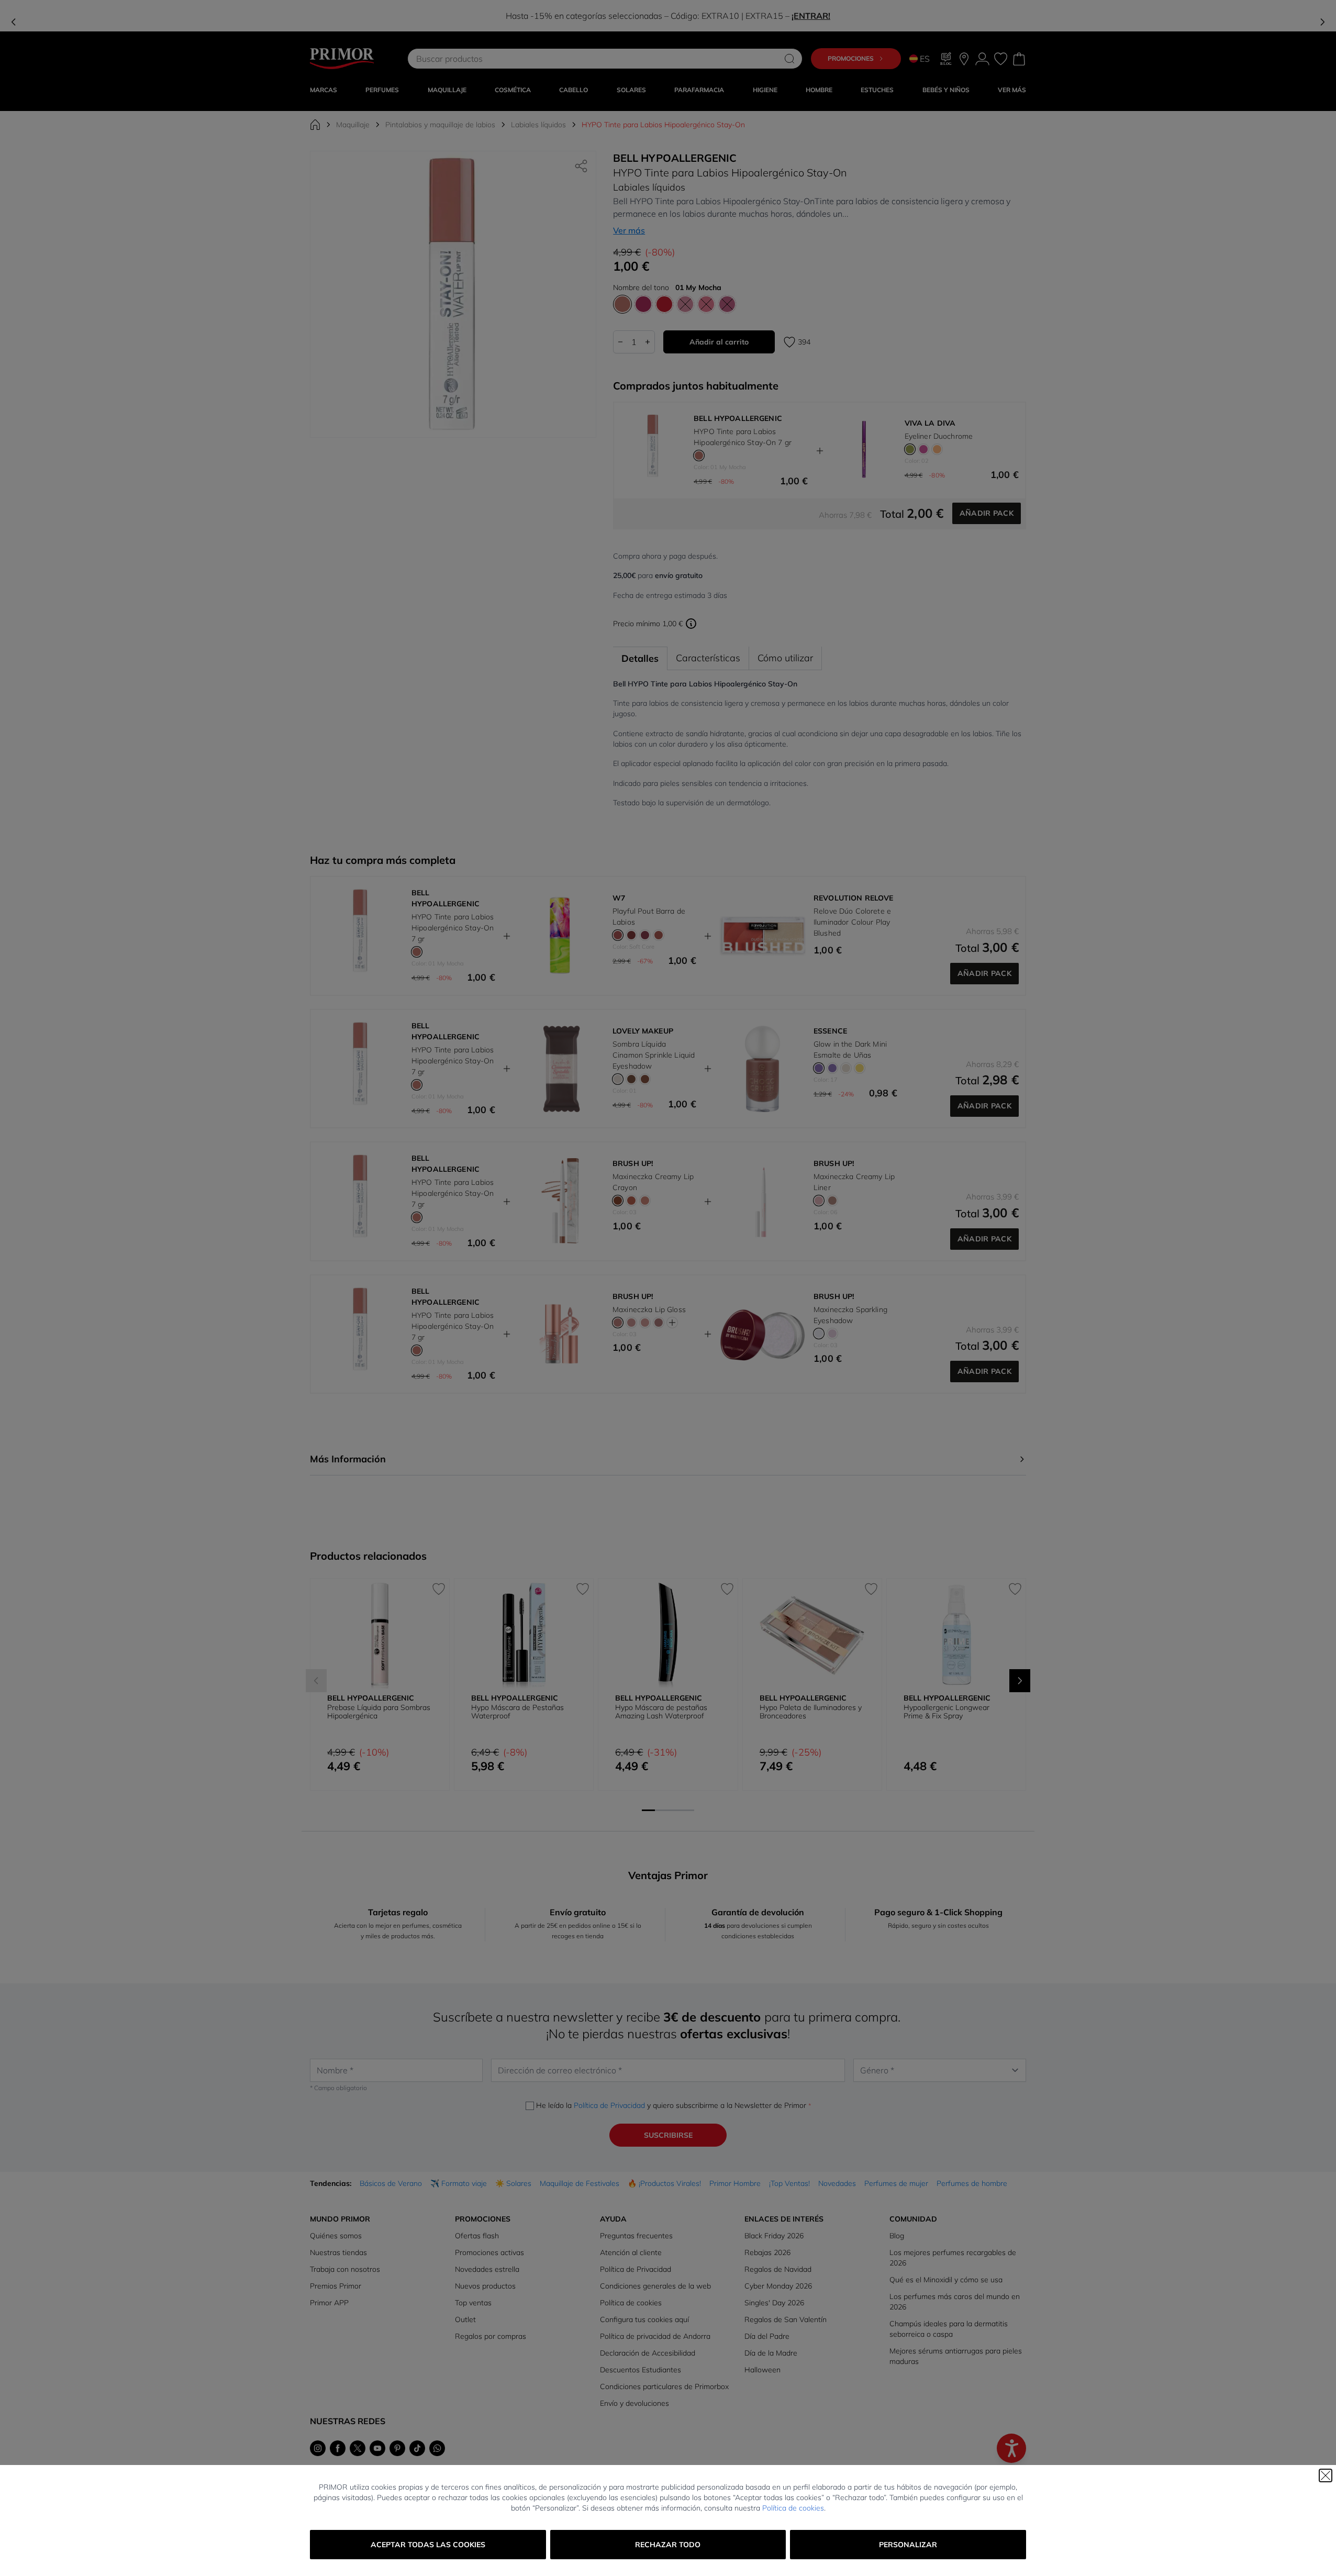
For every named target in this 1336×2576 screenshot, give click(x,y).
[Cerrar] (1326, 2475)
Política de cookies (793, 2508)
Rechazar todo (668, 2545)
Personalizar (908, 2545)
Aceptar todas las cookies (428, 2545)
